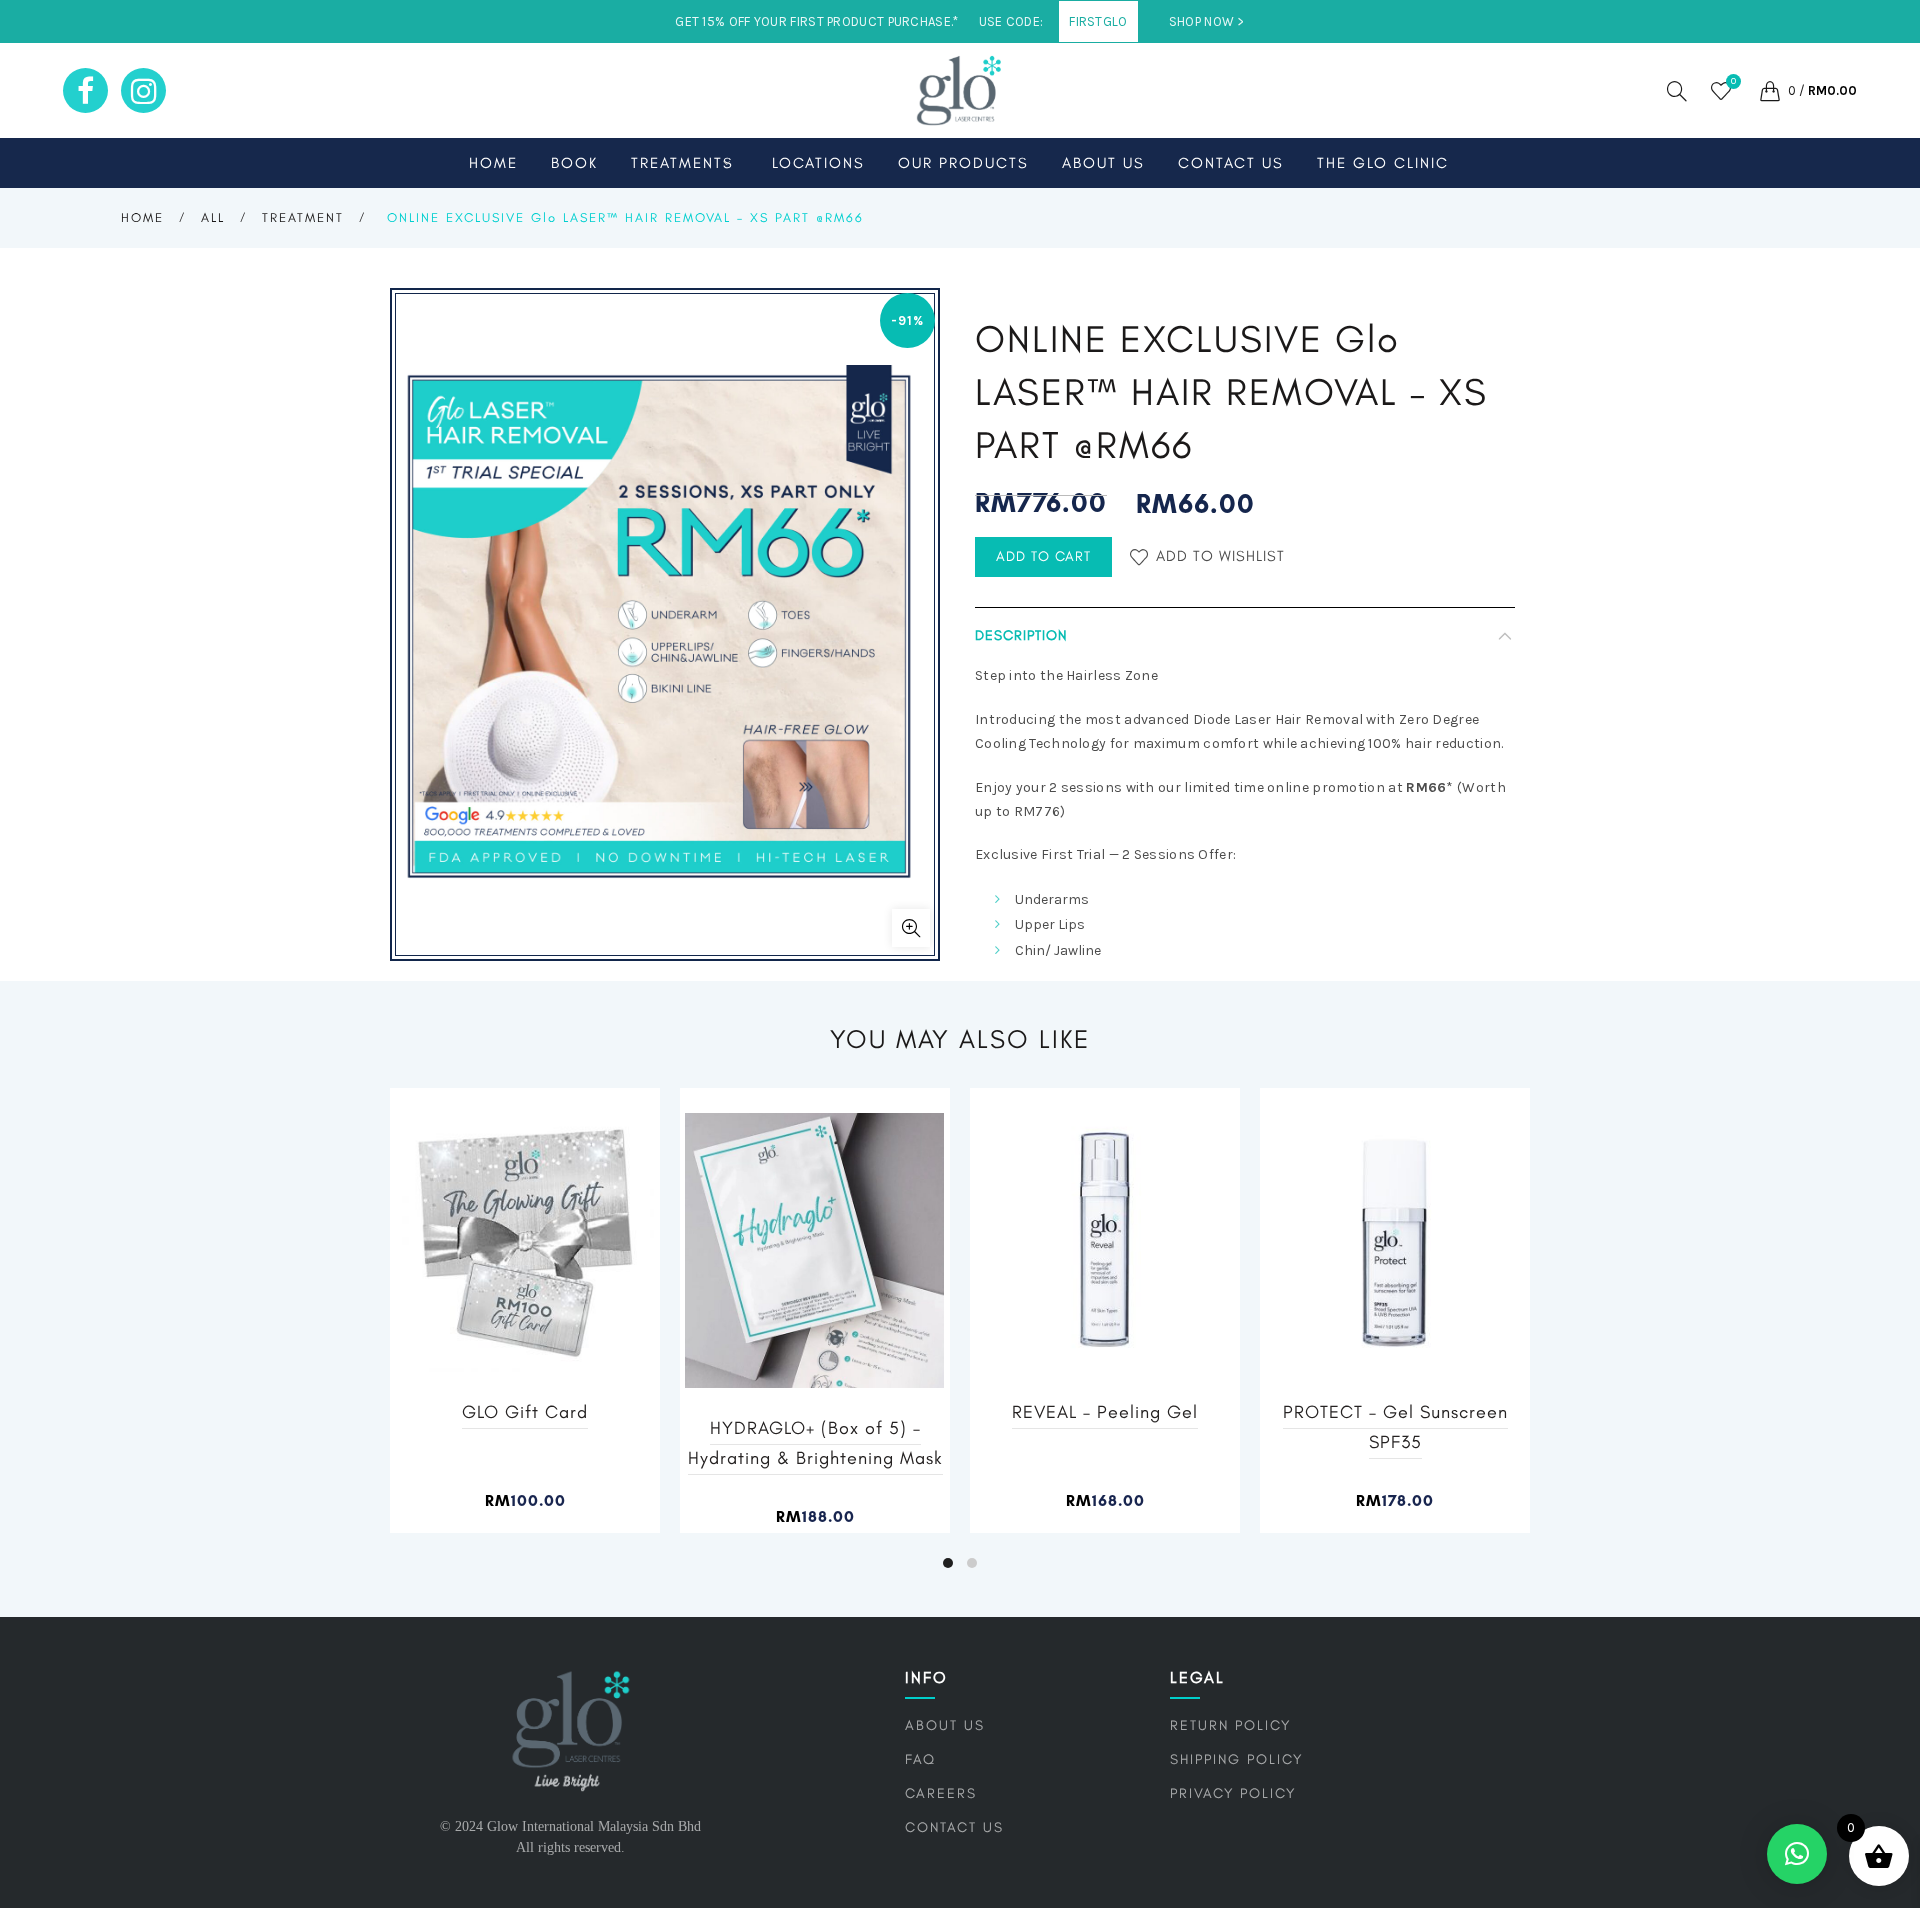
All (213, 217)
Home (493, 163)
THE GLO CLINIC (1383, 163)
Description (1021, 635)
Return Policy (1230, 1725)
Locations (818, 163)
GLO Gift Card (525, 1412)
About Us (1103, 163)
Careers (941, 1793)
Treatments (682, 163)
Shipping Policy (1236, 1759)
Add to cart (1043, 556)
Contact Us (1231, 163)
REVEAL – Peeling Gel (1105, 1412)
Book (574, 163)
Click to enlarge (911, 928)
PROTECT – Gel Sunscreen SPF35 (1395, 1427)
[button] (1797, 1854)
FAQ (920, 1759)
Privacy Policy (1233, 1793)
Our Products (963, 163)
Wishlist (1733, 81)
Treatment (303, 217)
